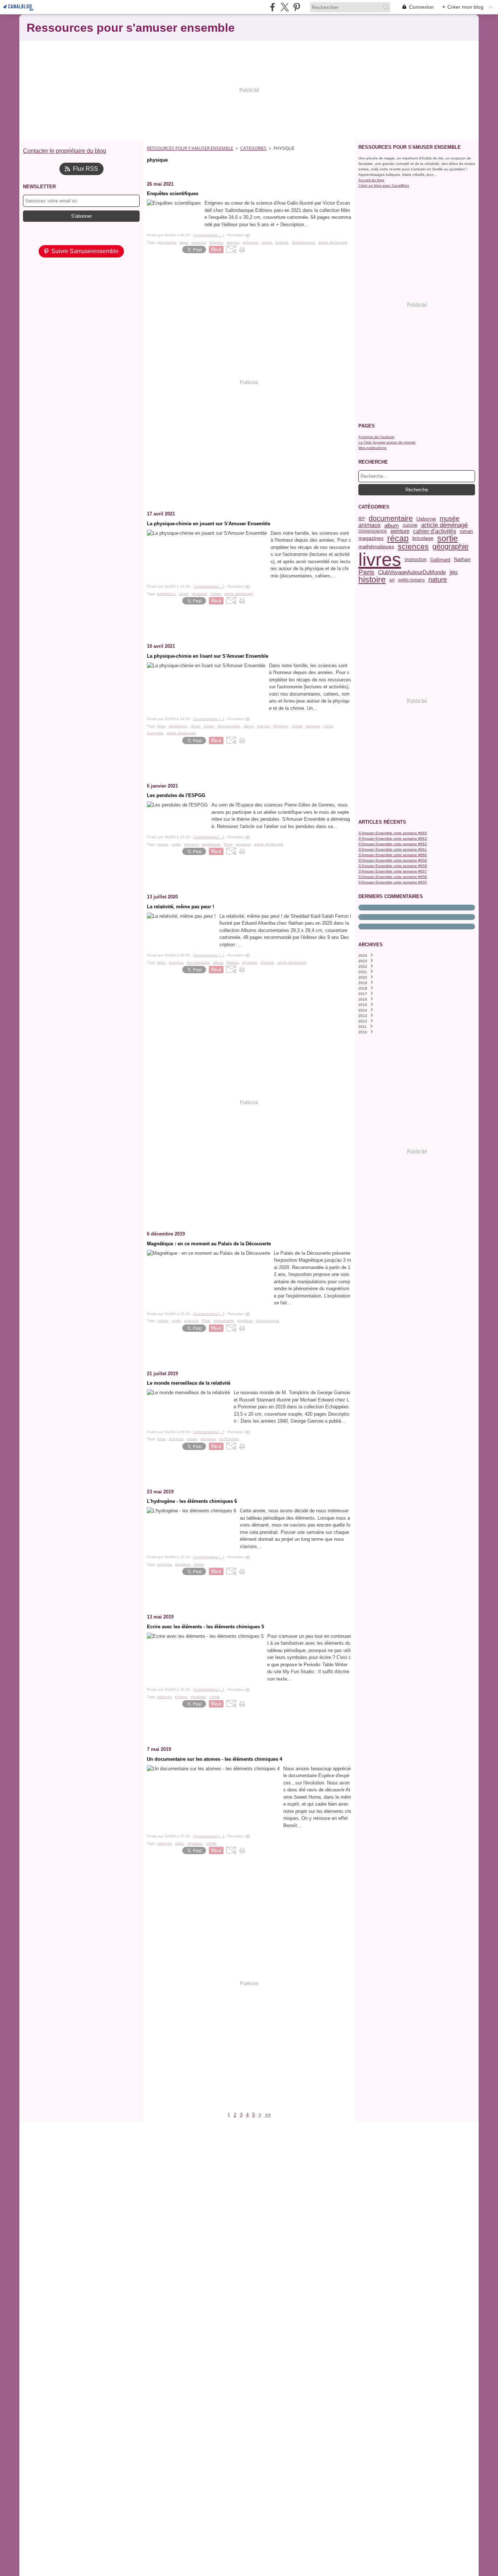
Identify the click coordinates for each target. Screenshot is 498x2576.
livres (380, 560)
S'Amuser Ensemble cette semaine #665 (393, 833)
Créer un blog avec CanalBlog (384, 185)
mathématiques (376, 546)
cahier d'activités (435, 531)
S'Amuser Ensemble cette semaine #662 (393, 844)
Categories (253, 148)
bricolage (423, 538)
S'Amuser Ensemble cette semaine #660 (393, 855)
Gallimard (440, 560)
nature (438, 580)
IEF (362, 519)
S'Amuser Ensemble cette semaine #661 (393, 849)
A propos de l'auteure (376, 437)
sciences (413, 547)
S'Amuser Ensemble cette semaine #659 (393, 860)
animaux (369, 525)
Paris (366, 572)
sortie (448, 539)
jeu (454, 572)
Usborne (426, 519)
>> (268, 2115)
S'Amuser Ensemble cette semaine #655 (393, 882)
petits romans (411, 580)
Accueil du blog (371, 180)
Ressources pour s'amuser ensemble (190, 148)
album (392, 525)
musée (450, 519)
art (392, 580)
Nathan (462, 560)
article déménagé (444, 525)
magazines (371, 538)
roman (466, 531)
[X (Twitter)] (285, 7)
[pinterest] (297, 7)
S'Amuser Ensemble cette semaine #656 (393, 877)
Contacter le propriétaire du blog (65, 151)
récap (398, 539)
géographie (450, 546)
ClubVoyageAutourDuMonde (412, 572)
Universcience (373, 531)
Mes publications (372, 448)
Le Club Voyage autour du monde (387, 442)
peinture (400, 531)
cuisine (410, 525)
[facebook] (273, 7)
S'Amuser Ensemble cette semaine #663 (393, 838)
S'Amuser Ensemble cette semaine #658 (393, 866)
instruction (416, 560)
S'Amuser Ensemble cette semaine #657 (393, 871)
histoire (372, 580)
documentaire (391, 519)
